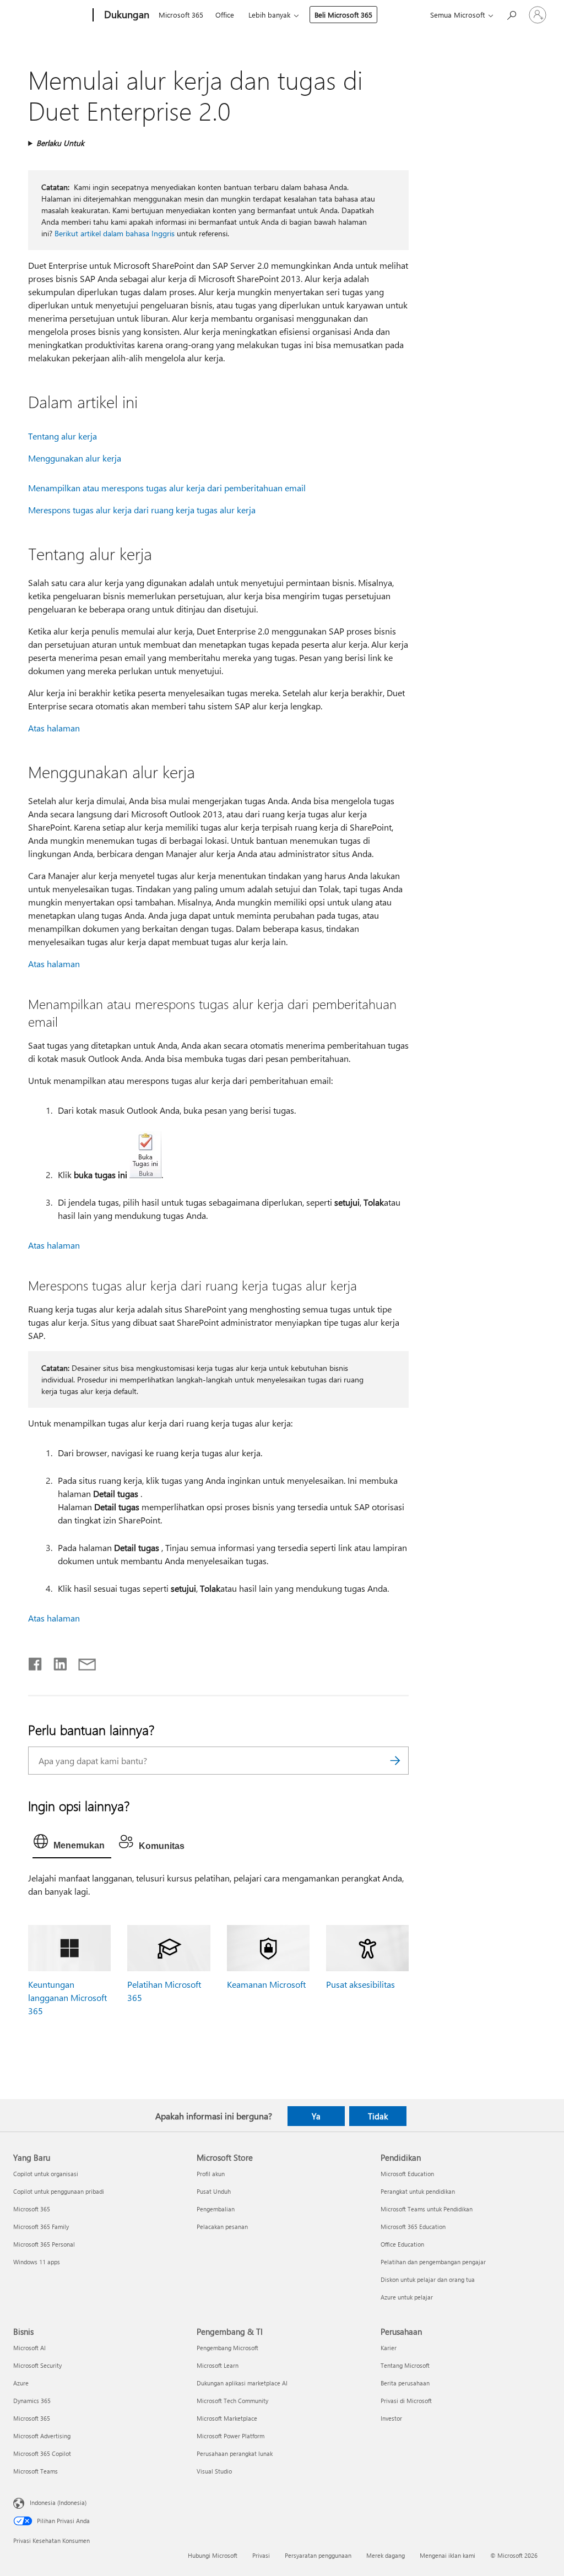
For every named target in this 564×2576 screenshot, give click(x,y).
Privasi (261, 2555)
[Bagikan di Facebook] (36, 1662)
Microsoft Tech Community (232, 2401)
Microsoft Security (37, 2365)
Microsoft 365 (181, 15)
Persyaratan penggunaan (318, 2555)
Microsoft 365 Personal (44, 2244)
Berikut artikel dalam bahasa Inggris (115, 233)
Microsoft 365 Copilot (42, 2453)
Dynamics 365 (32, 2401)
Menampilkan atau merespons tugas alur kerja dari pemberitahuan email (167, 488)
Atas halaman (54, 728)
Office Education (402, 2244)
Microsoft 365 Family (41, 2227)
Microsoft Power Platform (231, 2436)
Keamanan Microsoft (266, 1984)
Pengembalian (216, 2209)
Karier (389, 2348)
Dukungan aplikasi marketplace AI (242, 2383)
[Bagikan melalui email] (82, 1662)
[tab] (72, 1844)
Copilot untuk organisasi (46, 2174)
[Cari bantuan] (511, 14)
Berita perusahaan (405, 2383)
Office (225, 15)
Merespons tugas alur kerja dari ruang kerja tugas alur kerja (142, 510)
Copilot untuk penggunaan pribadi (59, 2191)
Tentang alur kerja (63, 436)
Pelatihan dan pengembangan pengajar (433, 2262)
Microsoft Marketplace (227, 2418)
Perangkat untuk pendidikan (418, 2191)
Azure (21, 2383)
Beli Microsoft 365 (343, 15)
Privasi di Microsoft (406, 2401)
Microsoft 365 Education (413, 2227)
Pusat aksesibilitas (360, 1984)
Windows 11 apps (37, 2262)
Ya (316, 2116)
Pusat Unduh (214, 2191)
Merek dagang (386, 2555)
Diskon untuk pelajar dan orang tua (428, 2279)
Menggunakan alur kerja (75, 458)
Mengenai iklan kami (448, 2555)
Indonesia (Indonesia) (58, 2502)
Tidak (378, 2116)
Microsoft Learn (218, 2365)
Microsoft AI (29, 2348)
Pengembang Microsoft (227, 2348)
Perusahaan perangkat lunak (235, 2453)
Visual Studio (214, 2471)
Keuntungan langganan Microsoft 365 (67, 1997)
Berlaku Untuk (60, 143)
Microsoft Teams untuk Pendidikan (427, 2209)
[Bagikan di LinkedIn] (56, 1662)
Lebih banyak (269, 15)
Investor (391, 2418)
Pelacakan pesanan (222, 2227)
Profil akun (211, 2174)
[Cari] (395, 1761)
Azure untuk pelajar (407, 2297)
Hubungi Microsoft (213, 2555)
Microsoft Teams (36, 2471)
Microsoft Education (407, 2174)
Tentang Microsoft (405, 2365)
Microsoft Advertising (42, 2436)
